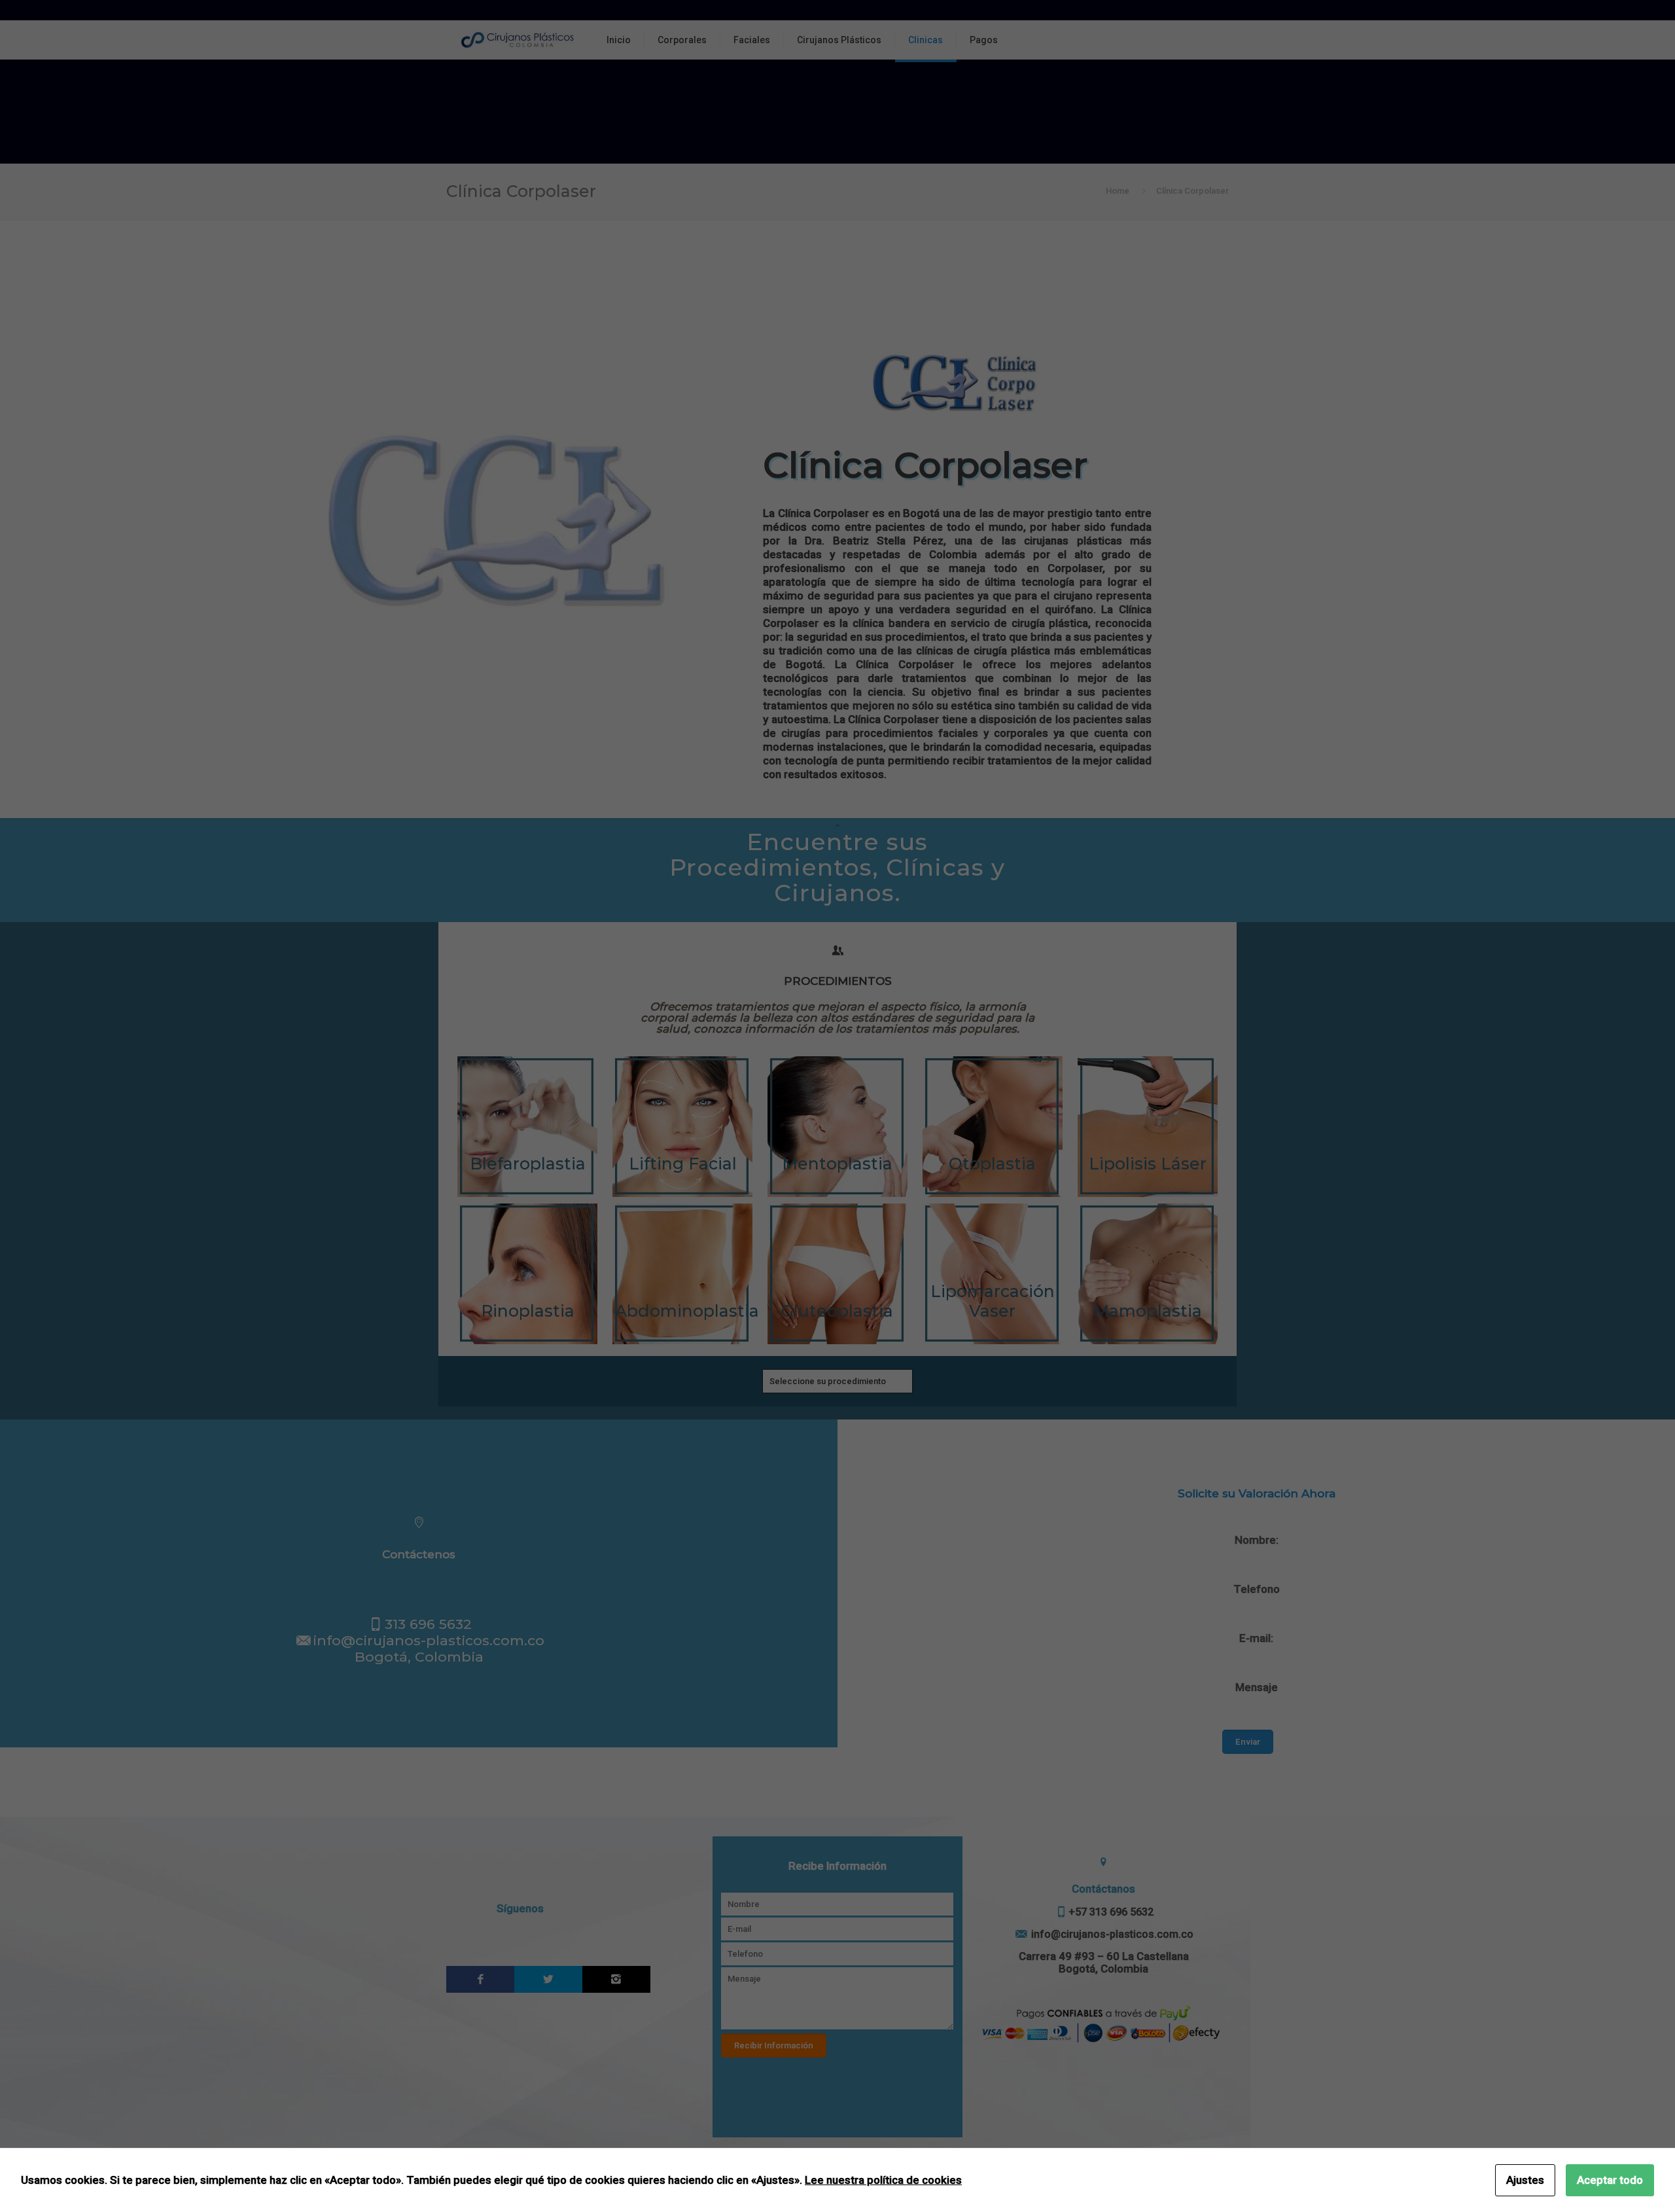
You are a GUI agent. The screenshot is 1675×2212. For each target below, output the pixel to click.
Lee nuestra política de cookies (883, 2180)
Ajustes (1525, 2180)
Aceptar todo (1610, 2180)
